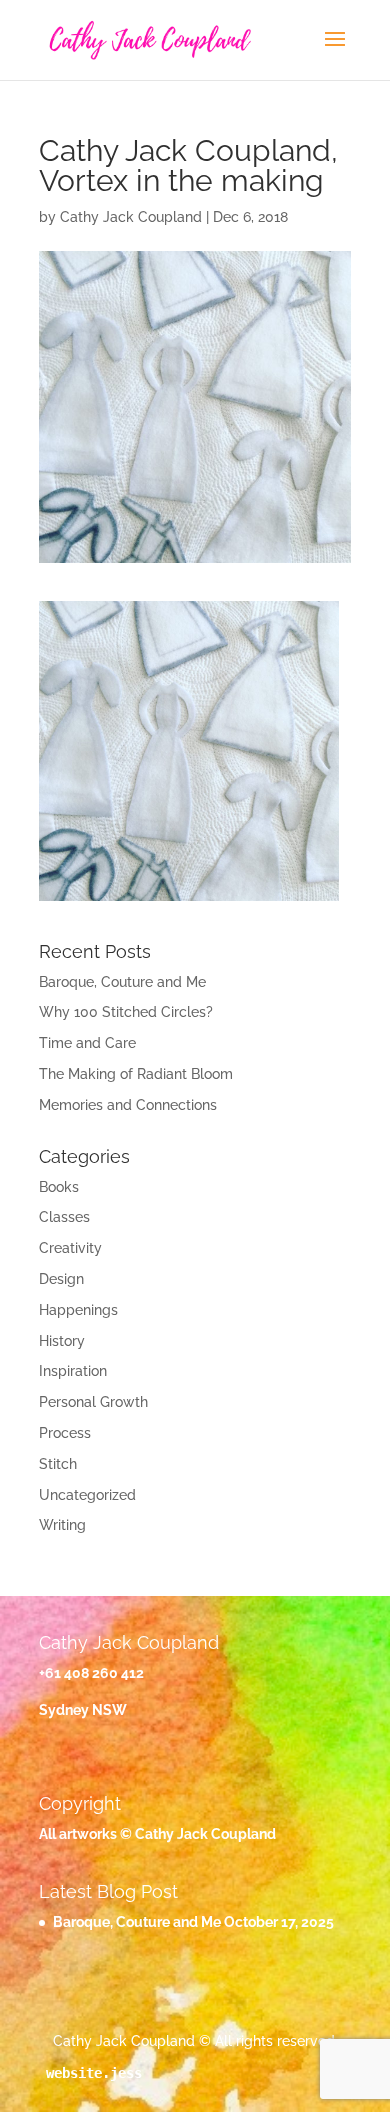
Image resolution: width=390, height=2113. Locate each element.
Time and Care (87, 1043)
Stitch (58, 1464)
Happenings (78, 1310)
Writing (62, 1525)
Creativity (70, 1248)
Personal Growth (93, 1402)
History (62, 1341)
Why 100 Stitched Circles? (126, 1012)
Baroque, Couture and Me (122, 982)
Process (65, 1433)
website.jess (94, 2073)
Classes (64, 1217)
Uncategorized (87, 1495)
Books (59, 1187)
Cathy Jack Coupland (131, 217)
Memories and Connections (128, 1105)
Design (61, 1279)
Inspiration (73, 1371)
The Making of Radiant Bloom (136, 1074)
